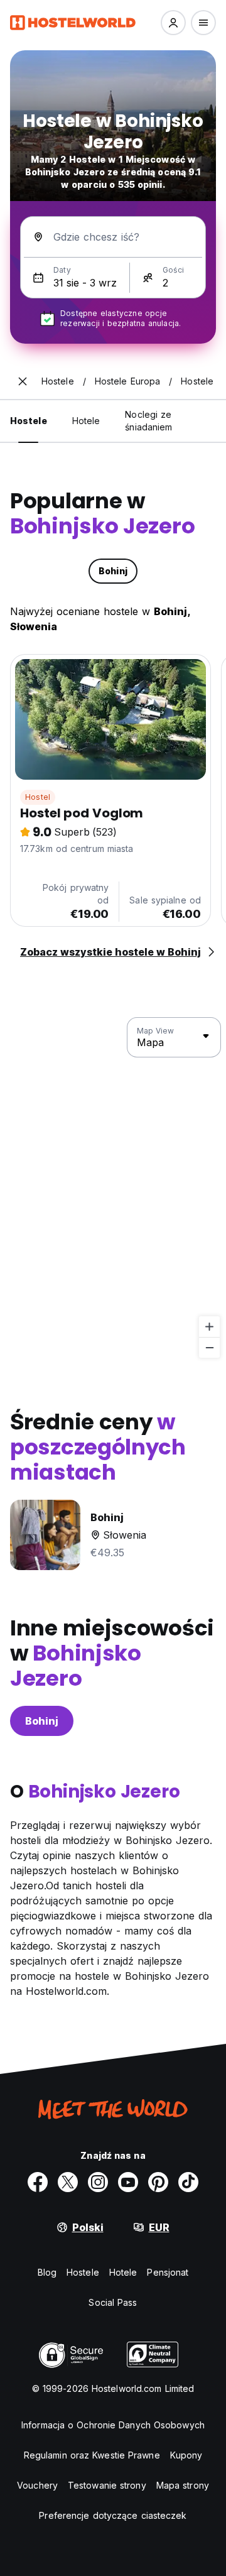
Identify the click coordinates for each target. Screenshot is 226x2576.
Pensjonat (168, 2272)
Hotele (123, 2272)
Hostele (83, 2272)
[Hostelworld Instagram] (98, 2182)
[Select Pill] (173, 23)
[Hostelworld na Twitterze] (68, 2182)
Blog (47, 2272)
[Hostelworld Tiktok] (188, 2182)
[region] (113, 1188)
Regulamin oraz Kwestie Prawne (92, 2455)
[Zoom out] (209, 1347)
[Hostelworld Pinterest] (158, 2182)
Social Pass (113, 2302)
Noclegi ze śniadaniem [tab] (148, 421)
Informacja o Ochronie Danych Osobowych (113, 2425)
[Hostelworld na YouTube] (128, 2182)
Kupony (186, 2455)
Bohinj (42, 1721)
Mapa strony (183, 2485)
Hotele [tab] (86, 421)
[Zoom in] (209, 1327)
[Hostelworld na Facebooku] (38, 2182)
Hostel (38, 797)
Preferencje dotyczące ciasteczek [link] (113, 2515)
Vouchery (37, 2485)
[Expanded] (23, 381)
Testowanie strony (107, 2485)
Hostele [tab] (29, 421)
